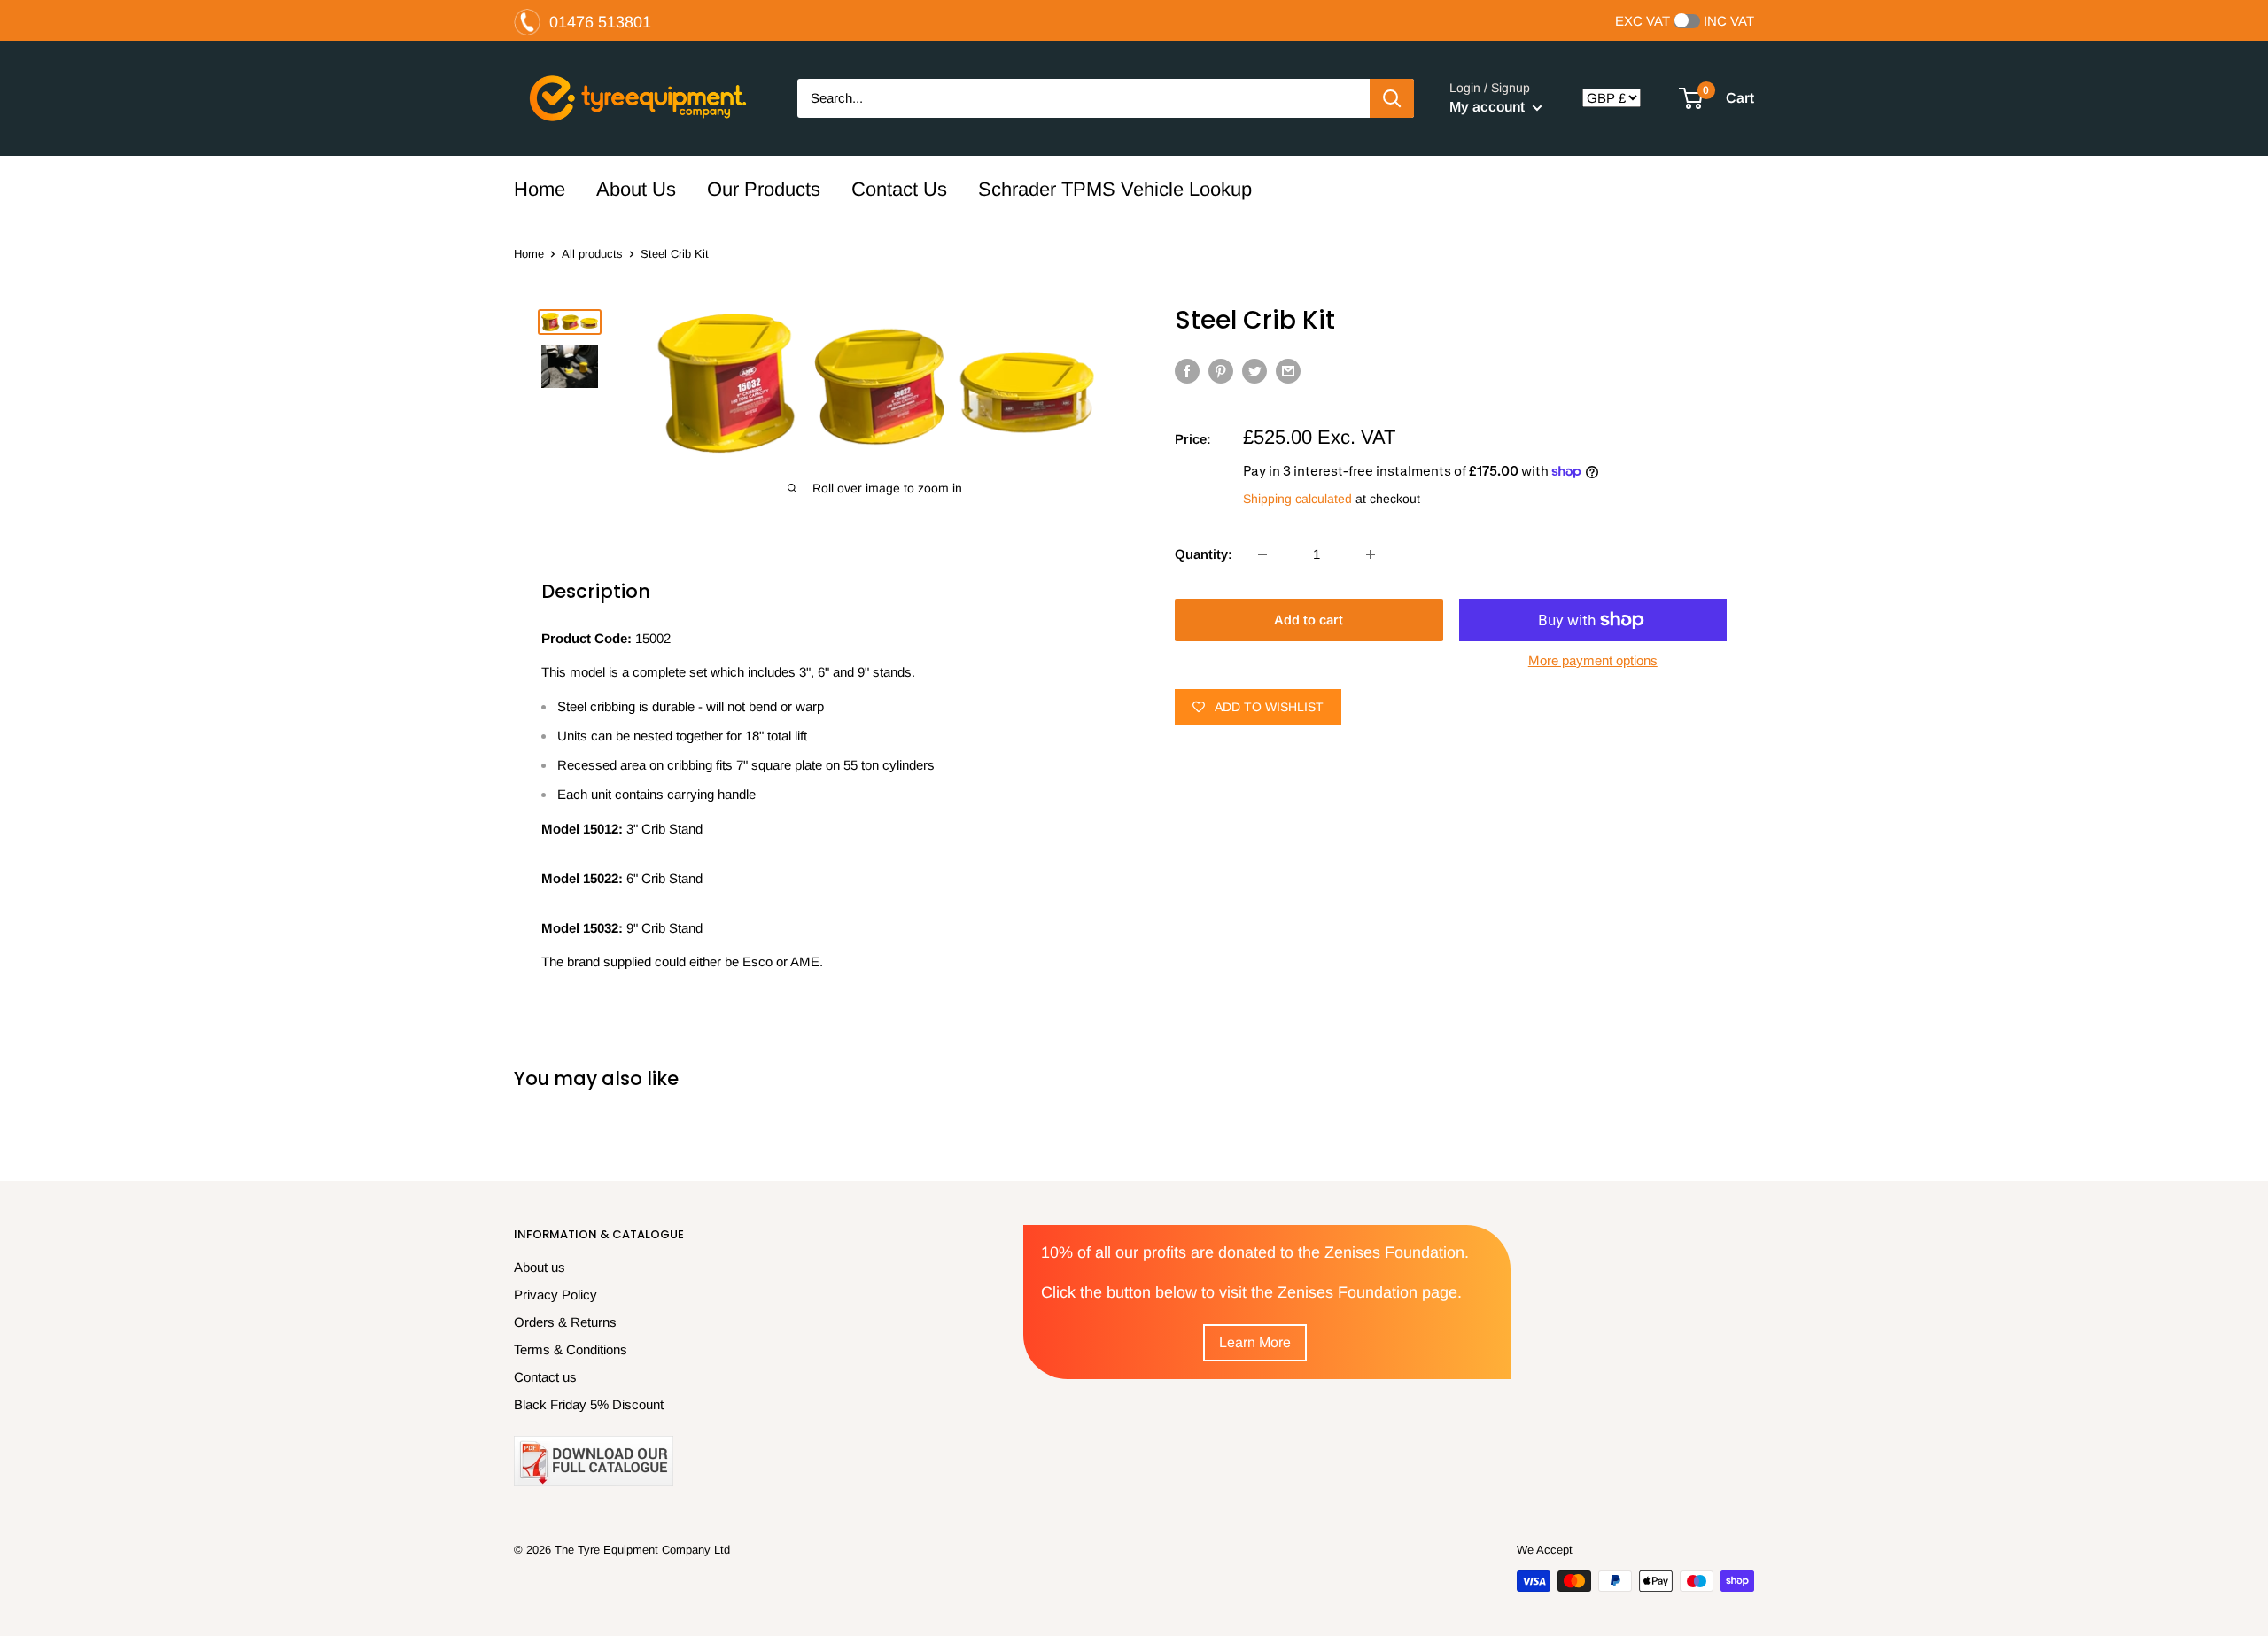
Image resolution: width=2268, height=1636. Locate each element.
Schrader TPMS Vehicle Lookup (1115, 189)
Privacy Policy (555, 1295)
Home (540, 189)
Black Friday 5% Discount (589, 1404)
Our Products (764, 189)
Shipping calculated (1297, 499)
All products (592, 254)
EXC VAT (1643, 21)
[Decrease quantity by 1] (1262, 554)
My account (1489, 107)
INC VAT (1729, 21)
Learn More (1255, 1342)
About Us (636, 189)
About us (540, 1267)
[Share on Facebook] (1187, 371)
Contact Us (899, 189)
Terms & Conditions (571, 1349)
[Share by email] (1288, 371)
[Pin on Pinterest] (1221, 371)
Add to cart (1309, 620)
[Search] (1392, 98)
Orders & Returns (565, 1322)
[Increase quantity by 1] (1371, 554)
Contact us (545, 1377)
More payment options (1593, 660)
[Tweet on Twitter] (1254, 371)
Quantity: (1204, 554)
